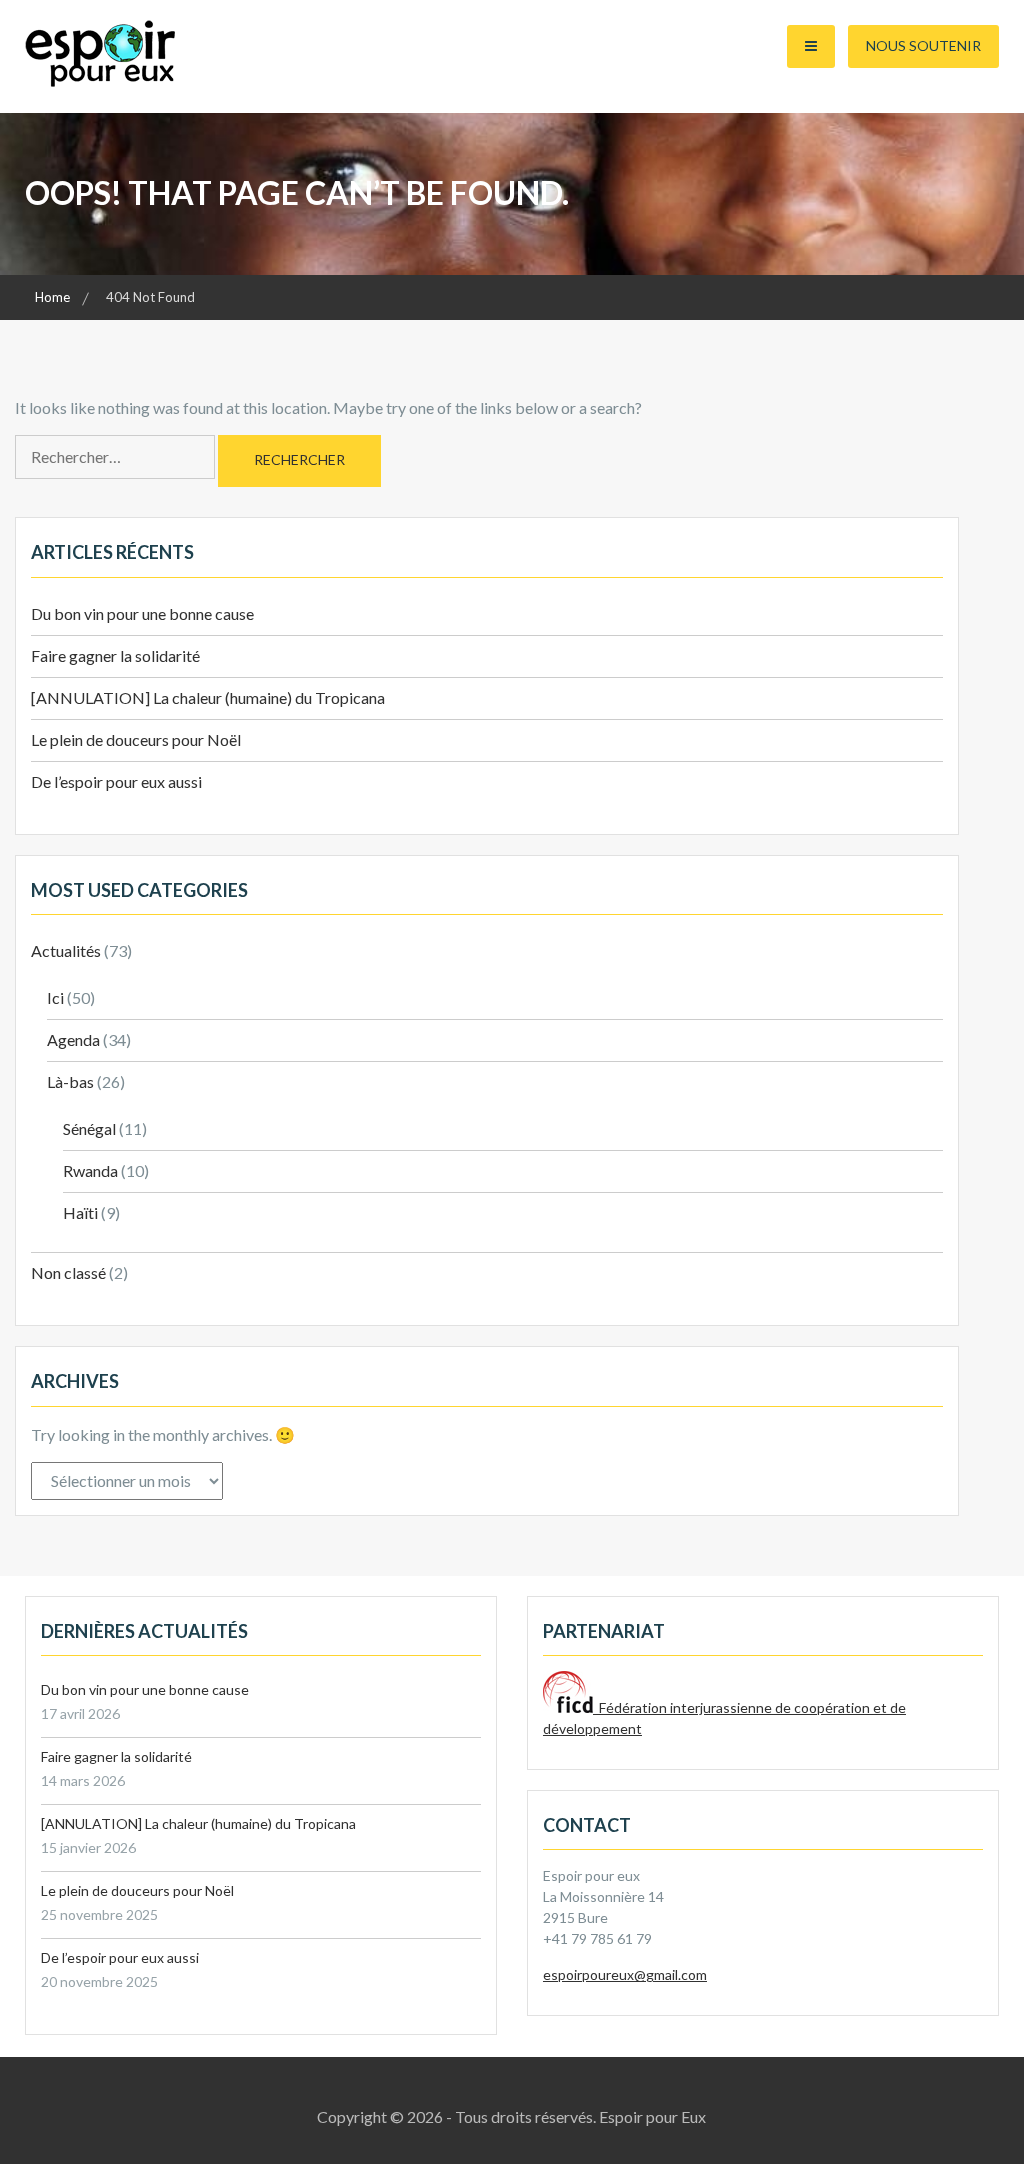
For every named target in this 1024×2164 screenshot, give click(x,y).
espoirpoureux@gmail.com (625, 1974)
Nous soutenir (923, 45)
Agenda (73, 1039)
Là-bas (70, 1081)
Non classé (68, 1272)
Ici (55, 997)
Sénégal (89, 1128)
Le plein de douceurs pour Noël (136, 739)
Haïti (80, 1212)
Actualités (66, 950)
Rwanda (90, 1170)
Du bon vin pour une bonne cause (142, 613)
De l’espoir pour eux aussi (116, 781)
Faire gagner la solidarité (115, 655)
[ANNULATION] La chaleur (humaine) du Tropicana (208, 697)
